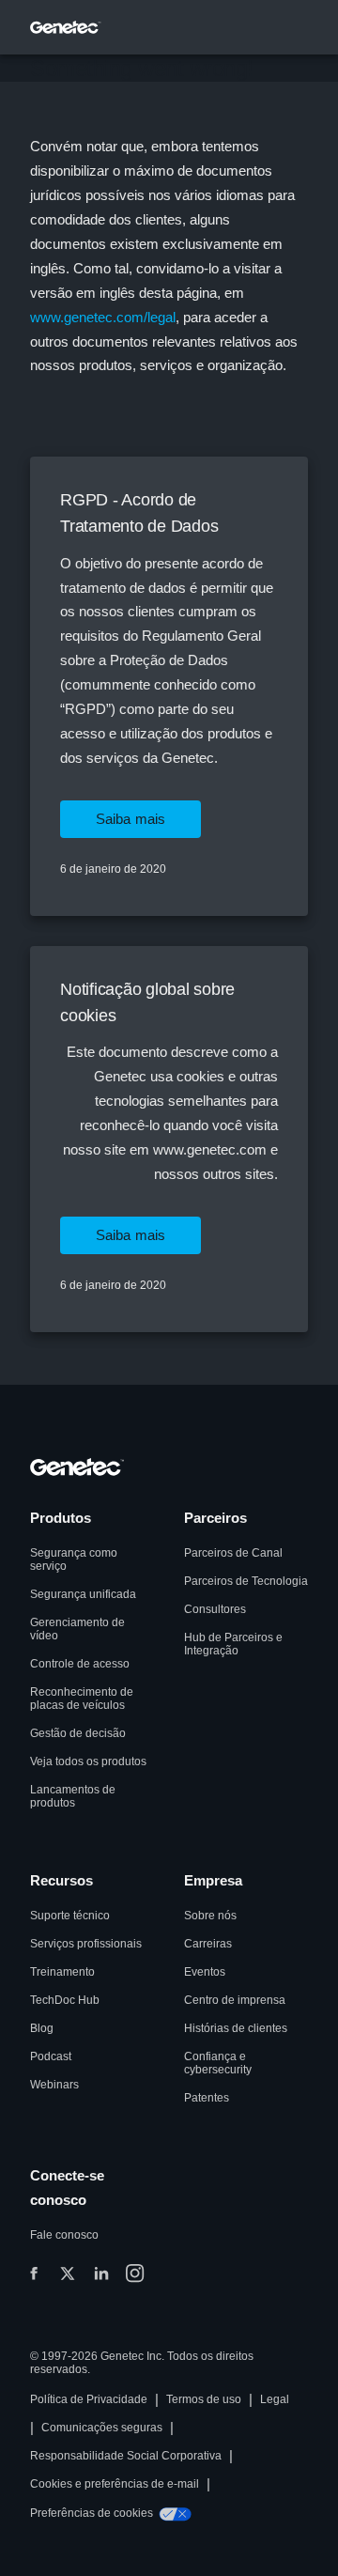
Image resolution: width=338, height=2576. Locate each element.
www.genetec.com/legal (103, 317)
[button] (131, 819)
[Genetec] (66, 27)
